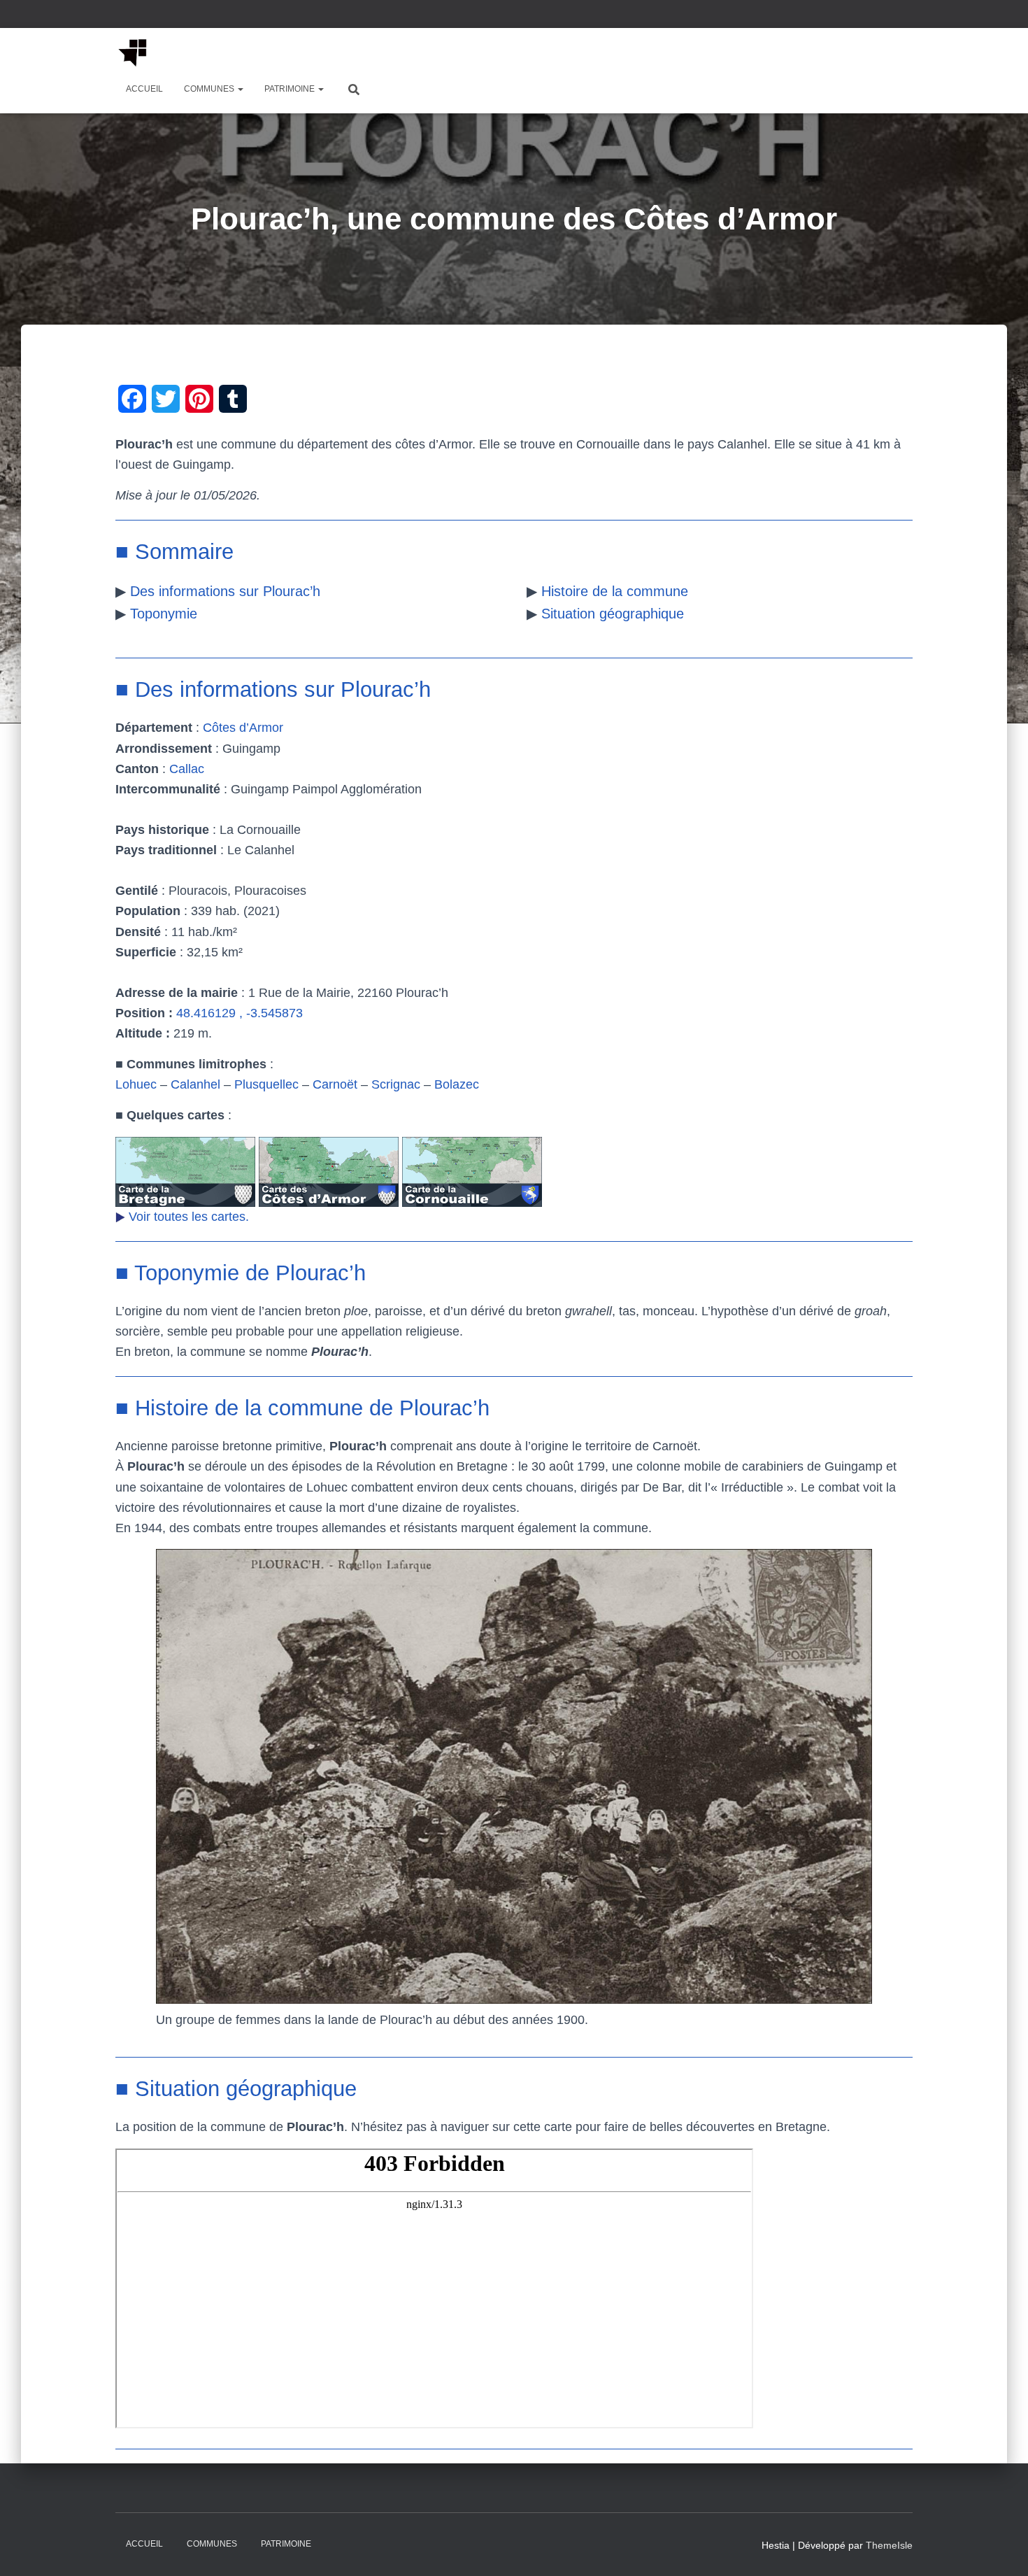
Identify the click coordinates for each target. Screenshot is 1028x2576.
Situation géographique (613, 614)
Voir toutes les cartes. (189, 1217)
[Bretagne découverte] (133, 52)
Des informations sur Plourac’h (225, 591)
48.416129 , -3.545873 (240, 1013)
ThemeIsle (889, 2545)
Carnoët (335, 1084)
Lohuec (136, 1084)
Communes (210, 89)
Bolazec (457, 1084)
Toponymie (164, 614)
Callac (187, 769)
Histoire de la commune (615, 591)
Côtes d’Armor (243, 728)
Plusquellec (266, 1084)
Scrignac (396, 1084)
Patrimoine (291, 89)
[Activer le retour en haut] (1000, 2548)
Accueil (144, 89)
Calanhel (195, 1084)
